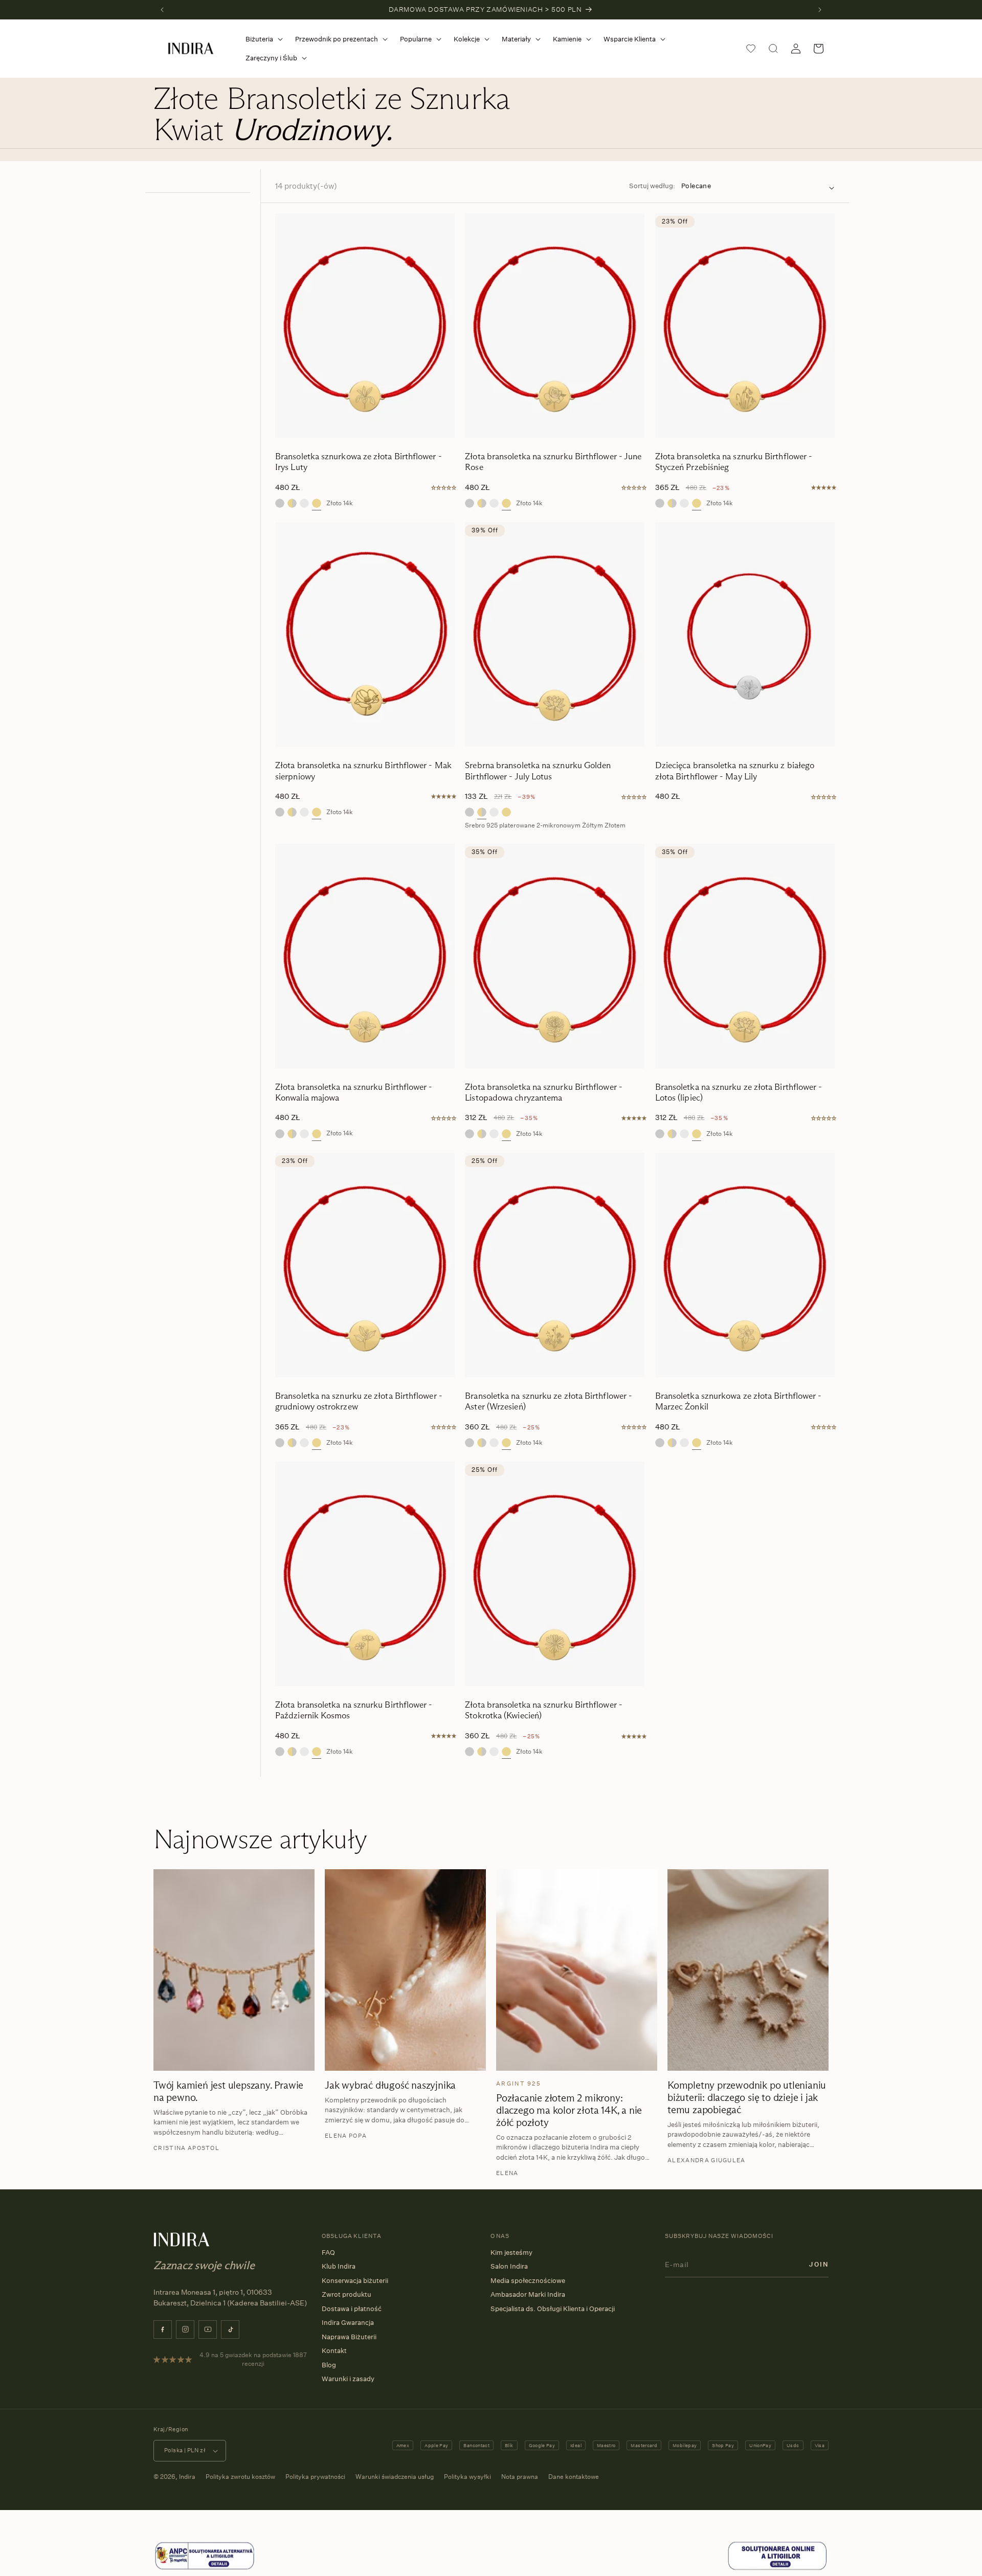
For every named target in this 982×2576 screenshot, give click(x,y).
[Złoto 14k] (317, 503)
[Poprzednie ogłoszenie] (162, 10)
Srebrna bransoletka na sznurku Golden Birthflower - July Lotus (538, 771)
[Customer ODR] (777, 2568)
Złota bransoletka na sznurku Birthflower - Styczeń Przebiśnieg (734, 462)
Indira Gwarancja (348, 2322)
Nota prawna (520, 2477)
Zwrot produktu (347, 2294)
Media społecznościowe (528, 2280)
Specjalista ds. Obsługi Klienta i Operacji (553, 2309)
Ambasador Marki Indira (528, 2294)
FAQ (328, 2252)
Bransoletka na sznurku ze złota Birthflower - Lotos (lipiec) (739, 1092)
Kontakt (334, 2350)
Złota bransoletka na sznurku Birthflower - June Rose (553, 462)
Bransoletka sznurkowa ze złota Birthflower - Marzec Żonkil (739, 1401)
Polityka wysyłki (467, 2477)
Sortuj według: (652, 186)
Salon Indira (509, 2266)
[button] (262, 39)
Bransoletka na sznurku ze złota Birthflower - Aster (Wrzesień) (549, 1401)
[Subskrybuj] (819, 2264)
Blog (329, 2365)
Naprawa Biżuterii (349, 2337)
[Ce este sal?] (205, 2568)
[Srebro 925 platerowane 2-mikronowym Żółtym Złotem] (292, 503)
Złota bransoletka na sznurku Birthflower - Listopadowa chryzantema (544, 1092)
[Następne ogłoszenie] (820, 10)
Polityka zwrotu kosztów (240, 2477)
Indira (187, 2477)
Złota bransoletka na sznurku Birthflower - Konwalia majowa (354, 1092)
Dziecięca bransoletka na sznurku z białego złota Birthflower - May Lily (735, 771)
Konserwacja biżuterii (355, 2280)
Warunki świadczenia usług (395, 2477)
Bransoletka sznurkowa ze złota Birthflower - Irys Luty (359, 462)
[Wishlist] (751, 49)
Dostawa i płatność (352, 2309)
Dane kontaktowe (574, 2477)
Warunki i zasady (348, 2379)
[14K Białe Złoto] (304, 503)
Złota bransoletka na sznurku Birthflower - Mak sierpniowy (363, 771)
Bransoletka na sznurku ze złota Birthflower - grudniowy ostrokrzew (359, 1401)
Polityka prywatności (315, 2477)
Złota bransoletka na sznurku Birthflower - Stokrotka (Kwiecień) (544, 1710)
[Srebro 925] (280, 503)
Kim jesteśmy (511, 2252)
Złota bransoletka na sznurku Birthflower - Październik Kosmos (354, 1710)
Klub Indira (339, 2266)
